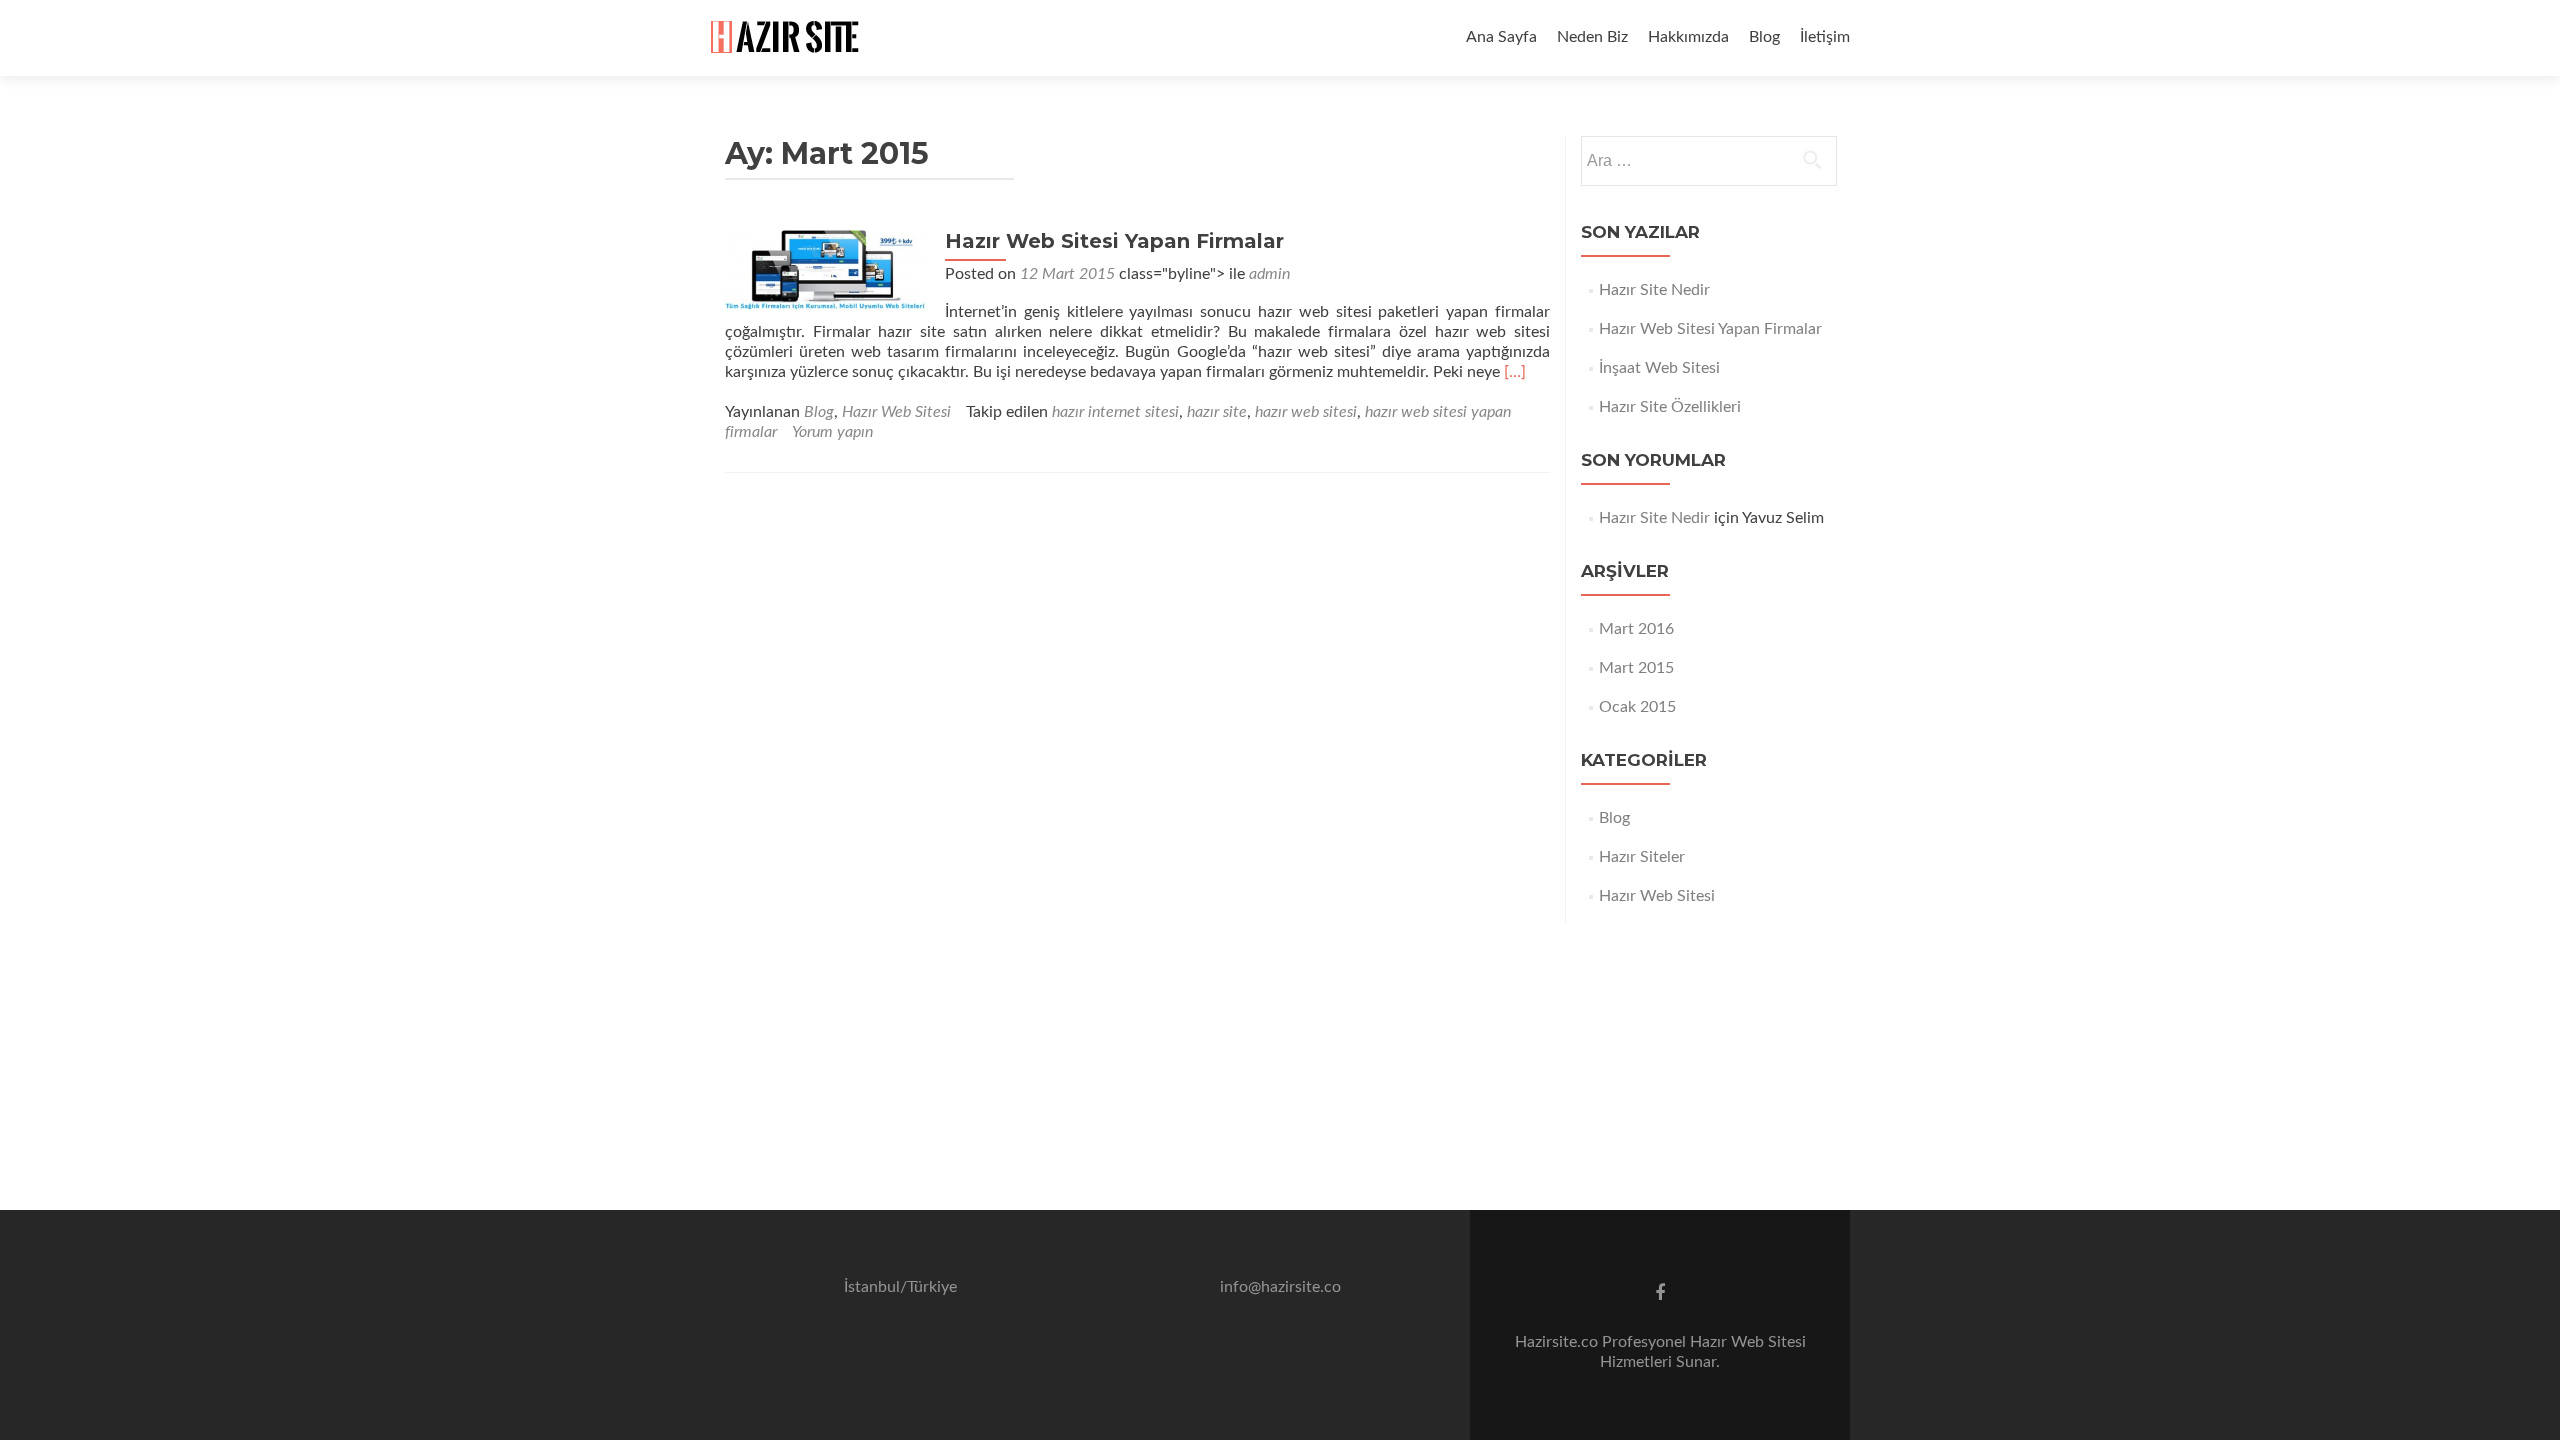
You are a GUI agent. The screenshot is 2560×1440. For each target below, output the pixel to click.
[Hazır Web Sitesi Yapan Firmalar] (825, 270)
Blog (1764, 37)
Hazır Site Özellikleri (1670, 407)
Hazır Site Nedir (1654, 290)
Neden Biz (1592, 37)
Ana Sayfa (1501, 37)
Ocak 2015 (1637, 707)
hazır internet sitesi (1115, 412)
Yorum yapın (832, 432)
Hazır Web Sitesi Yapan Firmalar (1114, 241)
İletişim (1825, 37)
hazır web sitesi (1306, 412)
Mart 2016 (1636, 629)
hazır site (1217, 412)
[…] (1515, 372)
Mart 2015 (1636, 668)
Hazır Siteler (1642, 857)
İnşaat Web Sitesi (1659, 368)
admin (1269, 274)
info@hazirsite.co (1280, 1287)
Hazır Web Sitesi (896, 412)
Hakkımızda (1688, 37)
